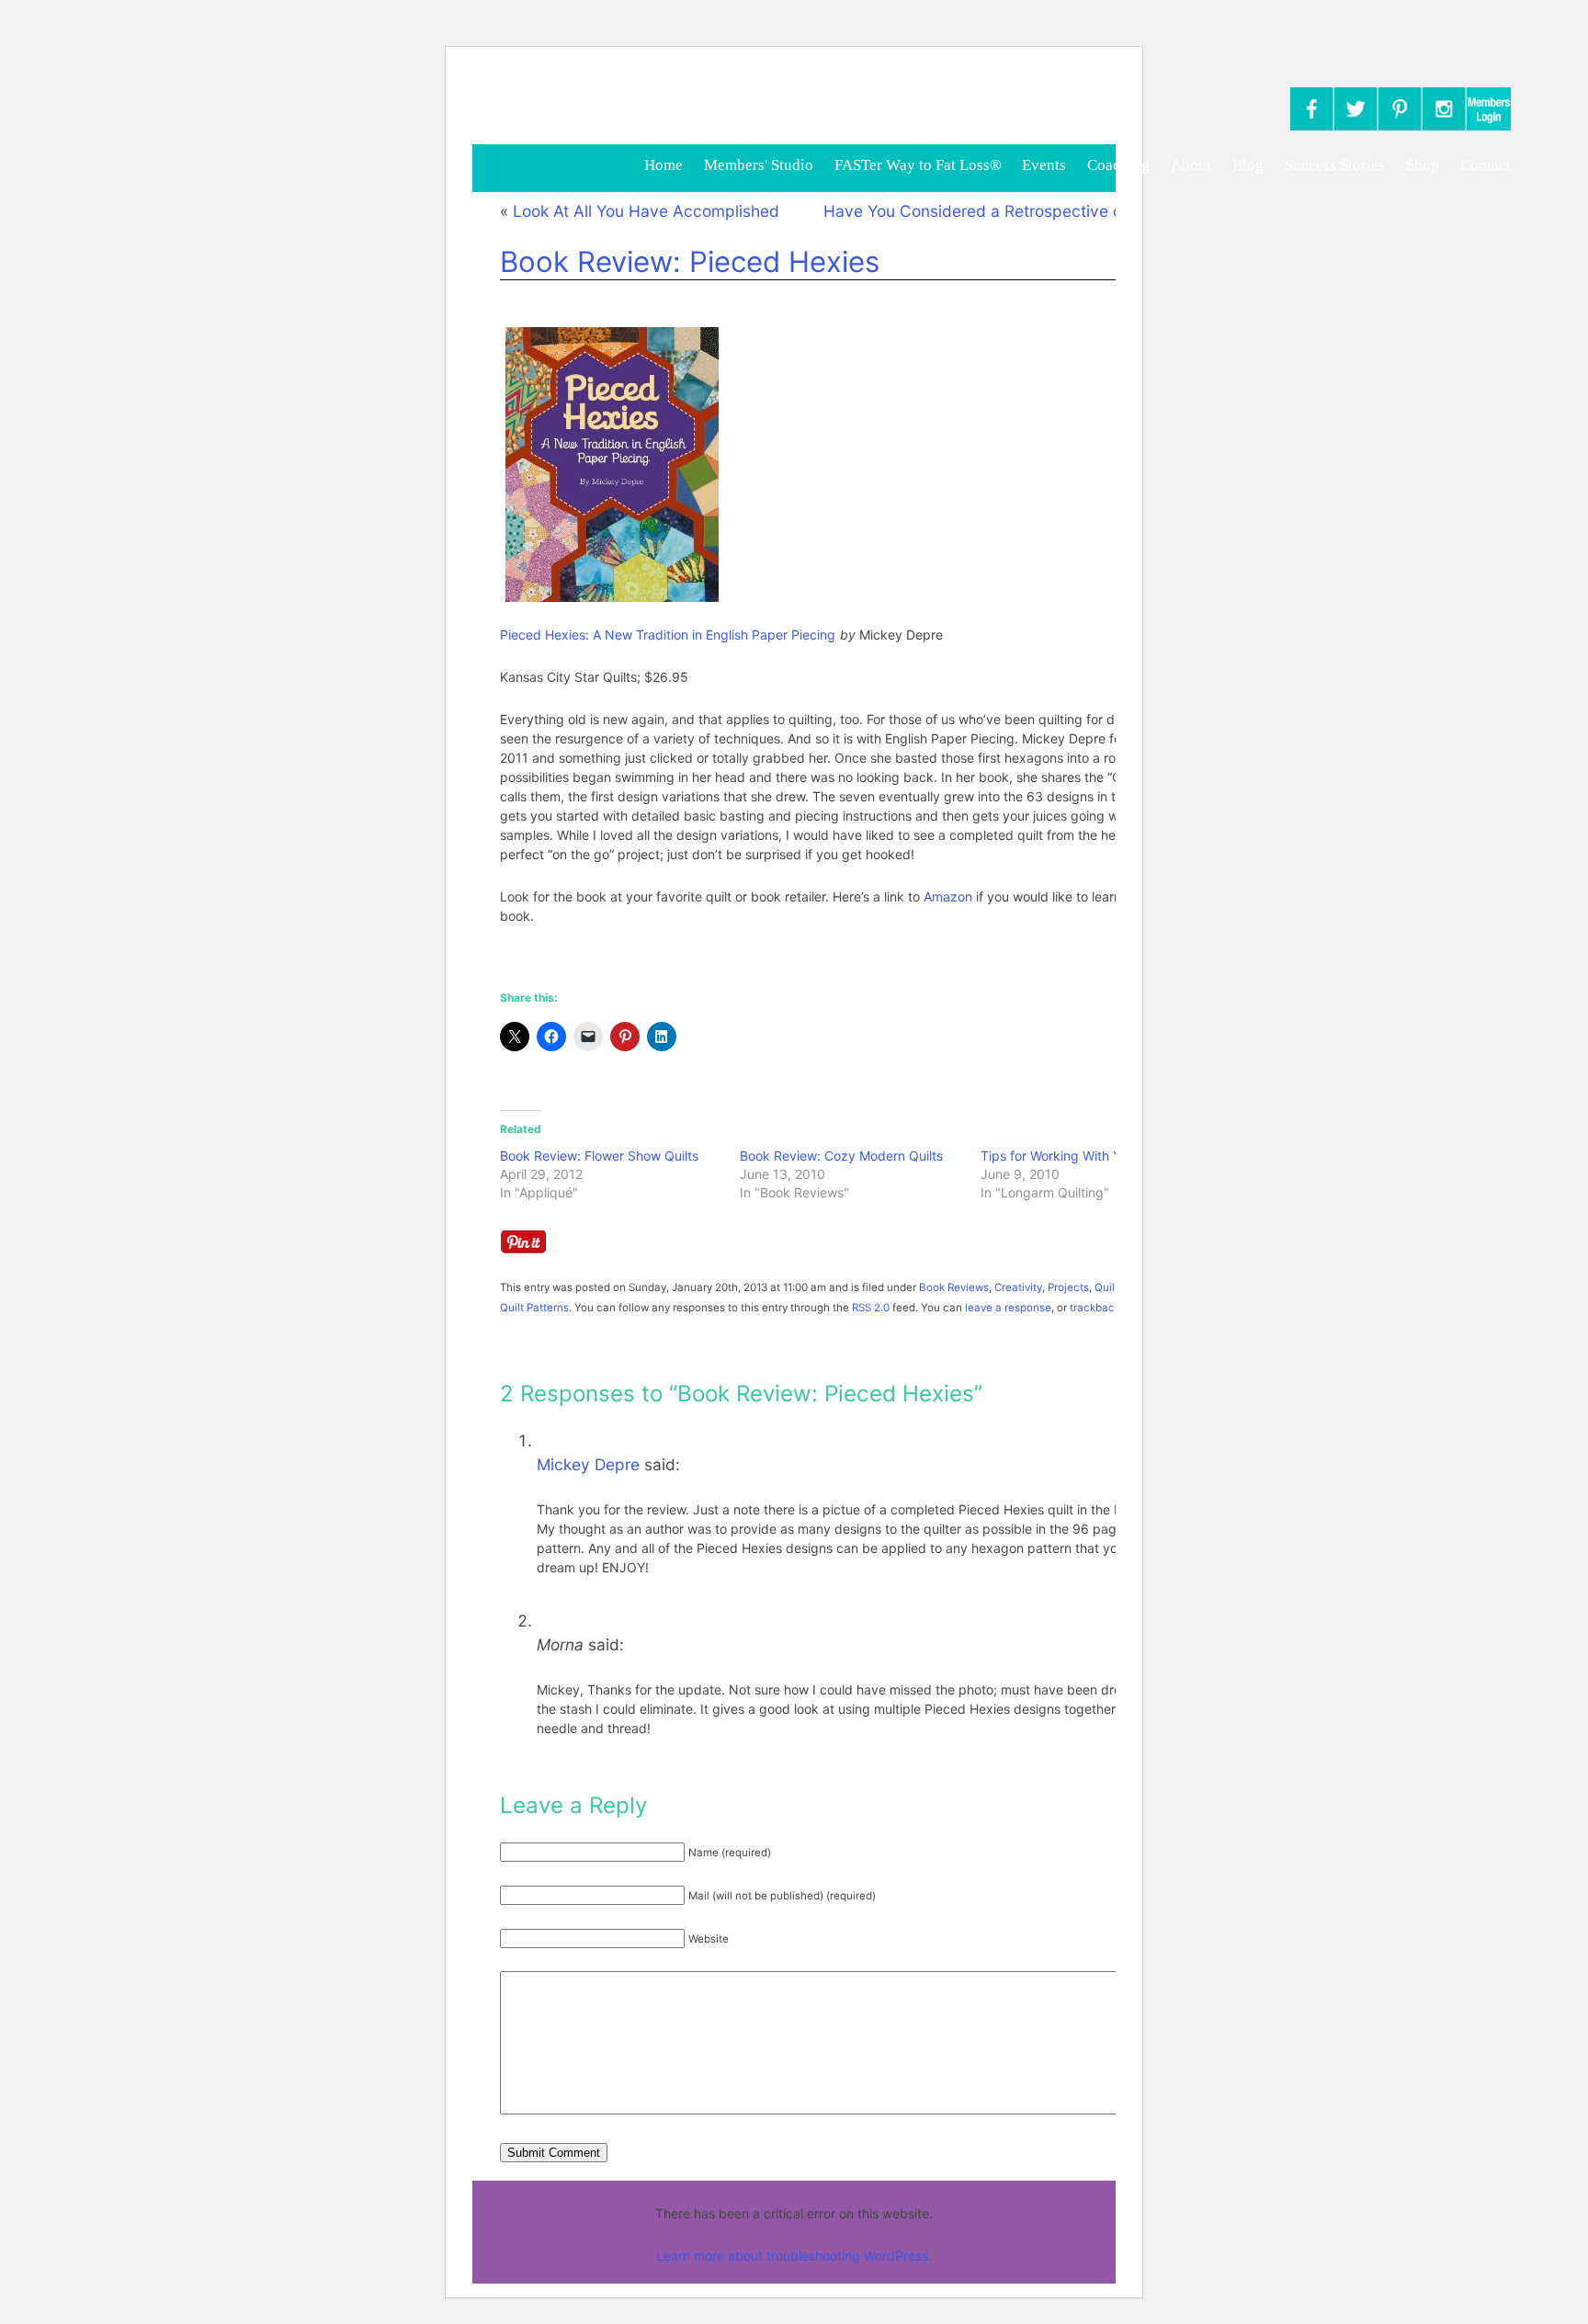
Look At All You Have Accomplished (646, 211)
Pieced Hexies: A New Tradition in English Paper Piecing (668, 635)
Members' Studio (759, 165)
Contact (1486, 165)
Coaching (1118, 165)
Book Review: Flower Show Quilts (599, 1156)
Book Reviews (954, 1287)
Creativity (1018, 1287)
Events (1044, 165)
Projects (1068, 1287)
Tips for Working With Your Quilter (1082, 1156)
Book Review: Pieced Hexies (690, 262)
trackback (1095, 1308)
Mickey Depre (588, 1464)
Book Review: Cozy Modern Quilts (841, 1156)
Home (664, 165)
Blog (1248, 165)
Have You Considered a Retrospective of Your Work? (1019, 211)
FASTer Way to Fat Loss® (920, 165)
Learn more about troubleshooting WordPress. (794, 2256)
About (1191, 165)
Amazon (948, 896)
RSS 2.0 (871, 1308)
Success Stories (1335, 165)
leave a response (1008, 1308)
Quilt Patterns (534, 1308)
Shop (1423, 165)
